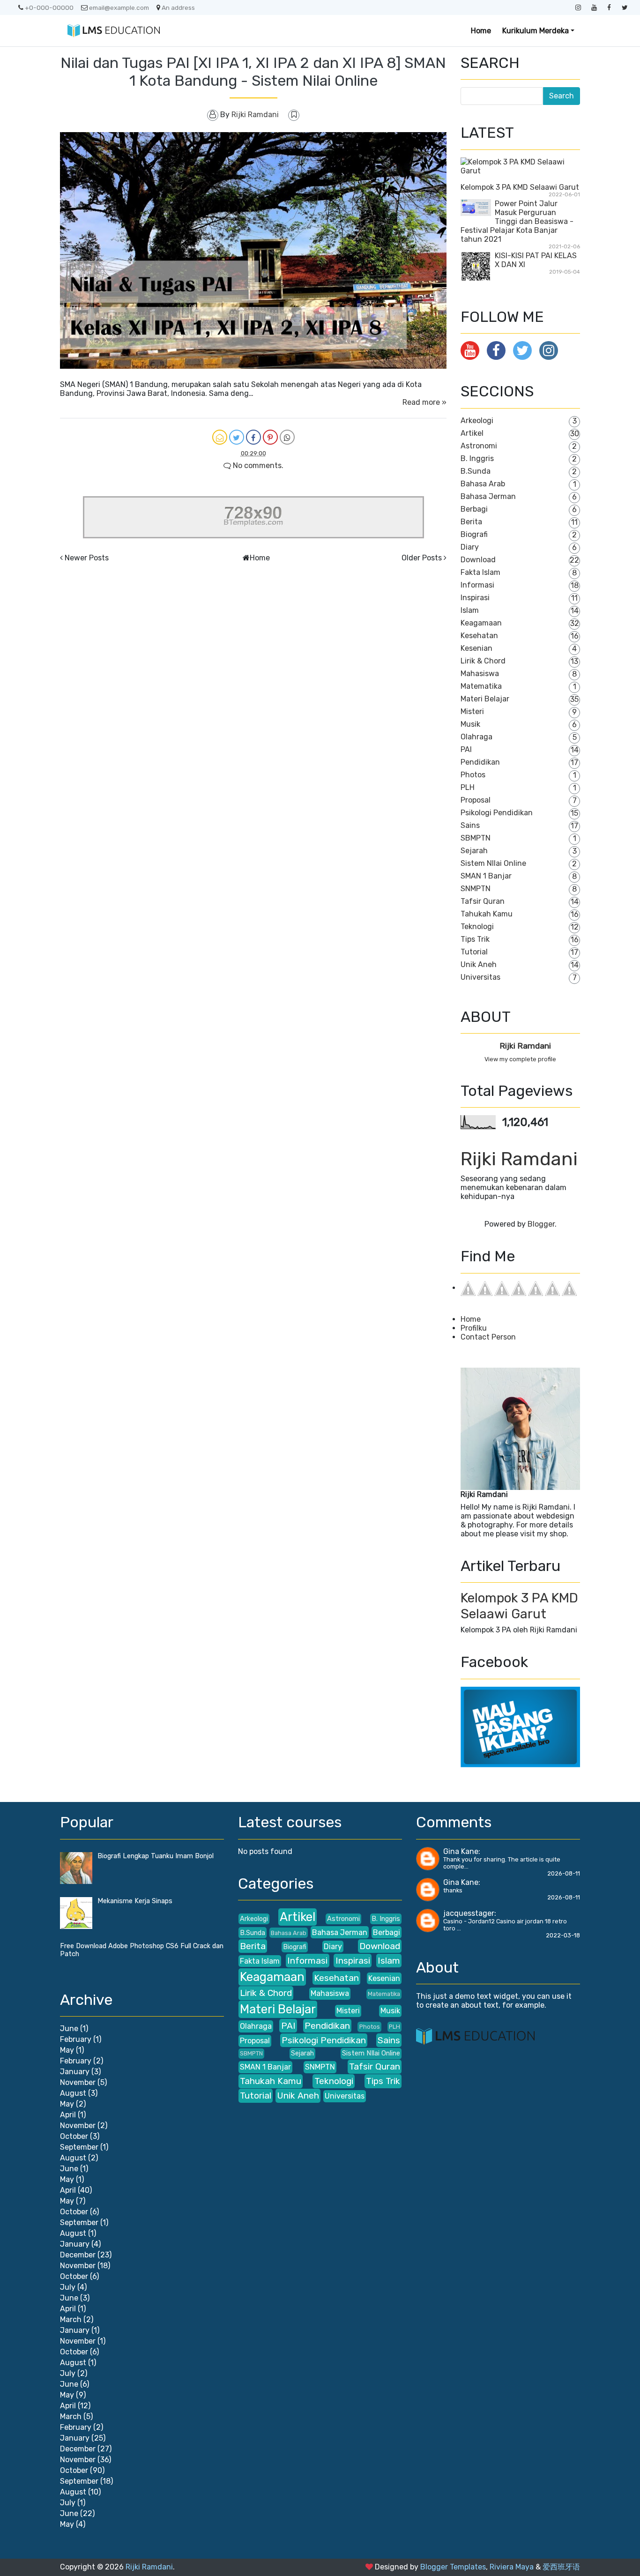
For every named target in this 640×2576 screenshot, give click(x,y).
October (74, 2136)
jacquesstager (469, 1913)
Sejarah (474, 851)
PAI (466, 749)
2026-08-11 (564, 1873)
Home (481, 31)
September (79, 2147)
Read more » (424, 402)
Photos (473, 775)
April (68, 2115)
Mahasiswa (480, 674)
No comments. (257, 465)
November (78, 2082)
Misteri (472, 711)
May (67, 2050)
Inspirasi (475, 598)
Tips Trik (475, 939)
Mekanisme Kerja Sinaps (135, 1901)
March (71, 2319)
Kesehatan (479, 636)
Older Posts (422, 558)
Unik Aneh (479, 964)
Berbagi (474, 509)
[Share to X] (237, 437)
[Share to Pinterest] (270, 437)
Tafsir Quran (483, 901)
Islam (470, 610)
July (68, 2287)
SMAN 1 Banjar (486, 876)
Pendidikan (480, 762)
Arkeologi (477, 421)
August (73, 2093)
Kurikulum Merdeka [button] (536, 31)
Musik (470, 724)
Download (478, 560)
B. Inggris (477, 458)
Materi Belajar (485, 699)
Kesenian (476, 648)
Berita (471, 522)
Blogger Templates (453, 2567)
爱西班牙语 (561, 2567)
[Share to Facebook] (253, 437)
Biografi (474, 534)
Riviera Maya (512, 2567)
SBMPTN (476, 838)
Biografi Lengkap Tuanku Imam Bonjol (156, 1856)
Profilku (474, 1328)
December (78, 2255)
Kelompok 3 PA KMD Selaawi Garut (520, 187)
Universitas (480, 977)
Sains (470, 825)
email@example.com (119, 7)
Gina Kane (461, 1851)
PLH (468, 787)
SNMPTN (476, 889)
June (69, 2029)
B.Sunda (476, 471)
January (75, 2072)
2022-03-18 (563, 1935)
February (76, 2039)
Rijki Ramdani (525, 1046)
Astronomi (479, 446)
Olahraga (476, 737)
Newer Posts (87, 558)
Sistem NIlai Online (493, 863)
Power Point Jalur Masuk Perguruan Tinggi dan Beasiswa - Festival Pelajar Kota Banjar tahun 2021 (517, 221)
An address (178, 7)
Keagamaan (481, 623)
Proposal (476, 800)
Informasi (477, 585)
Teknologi (477, 927)
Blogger (541, 1224)
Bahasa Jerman (488, 496)
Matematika (481, 686)
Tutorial (474, 952)
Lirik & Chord (483, 661)
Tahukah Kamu (487, 914)
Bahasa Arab (483, 484)
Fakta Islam (480, 572)
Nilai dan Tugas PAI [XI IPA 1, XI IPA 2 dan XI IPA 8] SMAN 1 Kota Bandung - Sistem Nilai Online (253, 72)
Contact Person (488, 1337)
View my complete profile (520, 1059)
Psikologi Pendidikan (497, 813)
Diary (470, 547)
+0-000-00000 (49, 7)
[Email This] (220, 437)
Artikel (472, 433)
